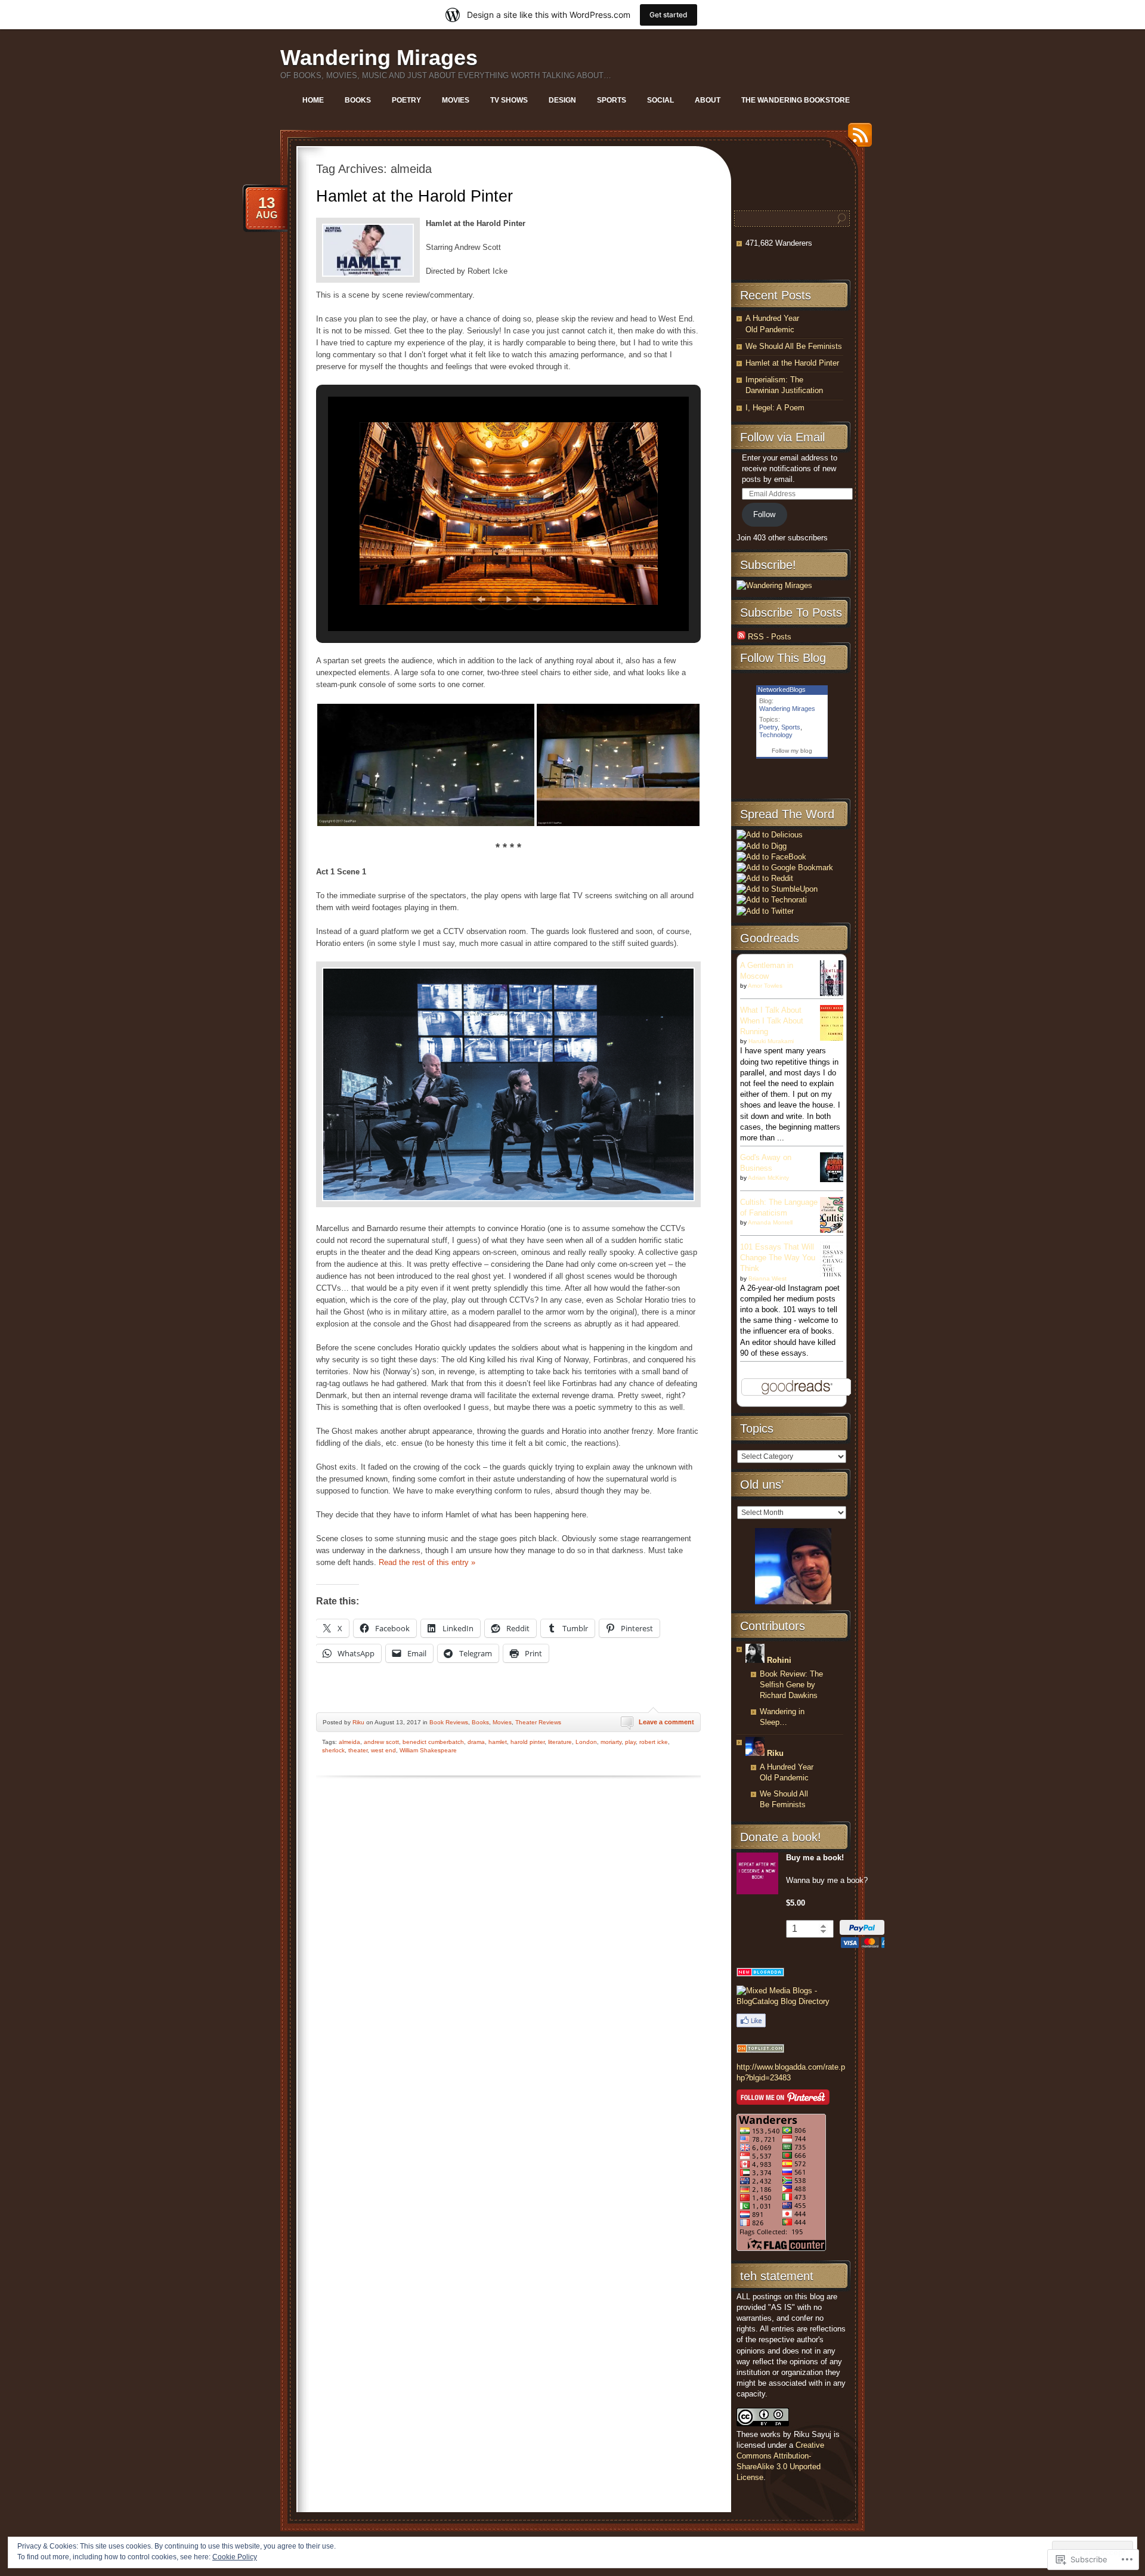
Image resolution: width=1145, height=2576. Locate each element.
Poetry (406, 100)
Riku (358, 1722)
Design (562, 100)
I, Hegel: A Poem (775, 408)
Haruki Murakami (771, 1041)
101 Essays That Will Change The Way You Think (778, 1258)
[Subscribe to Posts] (741, 637)
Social (660, 100)
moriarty (611, 1742)
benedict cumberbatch (433, 1742)
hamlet (498, 1742)
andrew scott (381, 1742)
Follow (764, 514)
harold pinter (527, 1742)
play (630, 1742)
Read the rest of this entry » (427, 1562)
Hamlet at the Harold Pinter (414, 196)
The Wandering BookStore (796, 100)
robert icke (654, 1742)
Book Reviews (449, 1722)
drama (476, 1742)
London (586, 1742)
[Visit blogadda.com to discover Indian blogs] (760, 1974)
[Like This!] (751, 2025)
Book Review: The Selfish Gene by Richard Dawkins (791, 1685)
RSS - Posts (770, 637)
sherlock (333, 1750)
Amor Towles (765, 986)
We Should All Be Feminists (794, 346)
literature (560, 1742)
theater (358, 1750)
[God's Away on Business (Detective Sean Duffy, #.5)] (835, 1179)
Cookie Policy (235, 2557)
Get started (669, 15)
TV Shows (509, 100)
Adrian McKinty (768, 1178)
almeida (349, 1742)
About (708, 100)
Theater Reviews (538, 1722)
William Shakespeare (428, 1750)
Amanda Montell (770, 1222)
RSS (857, 139)
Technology (776, 735)
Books (358, 100)
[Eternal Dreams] (760, 2050)
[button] (481, 599)
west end (383, 1750)
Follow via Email (782, 437)
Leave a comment (666, 1722)
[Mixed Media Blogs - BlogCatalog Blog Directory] (792, 2001)
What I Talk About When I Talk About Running (772, 1021)
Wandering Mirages (379, 58)
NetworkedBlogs (782, 689)
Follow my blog (792, 751)
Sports (612, 100)
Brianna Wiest (768, 1278)
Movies (456, 100)
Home (313, 100)
